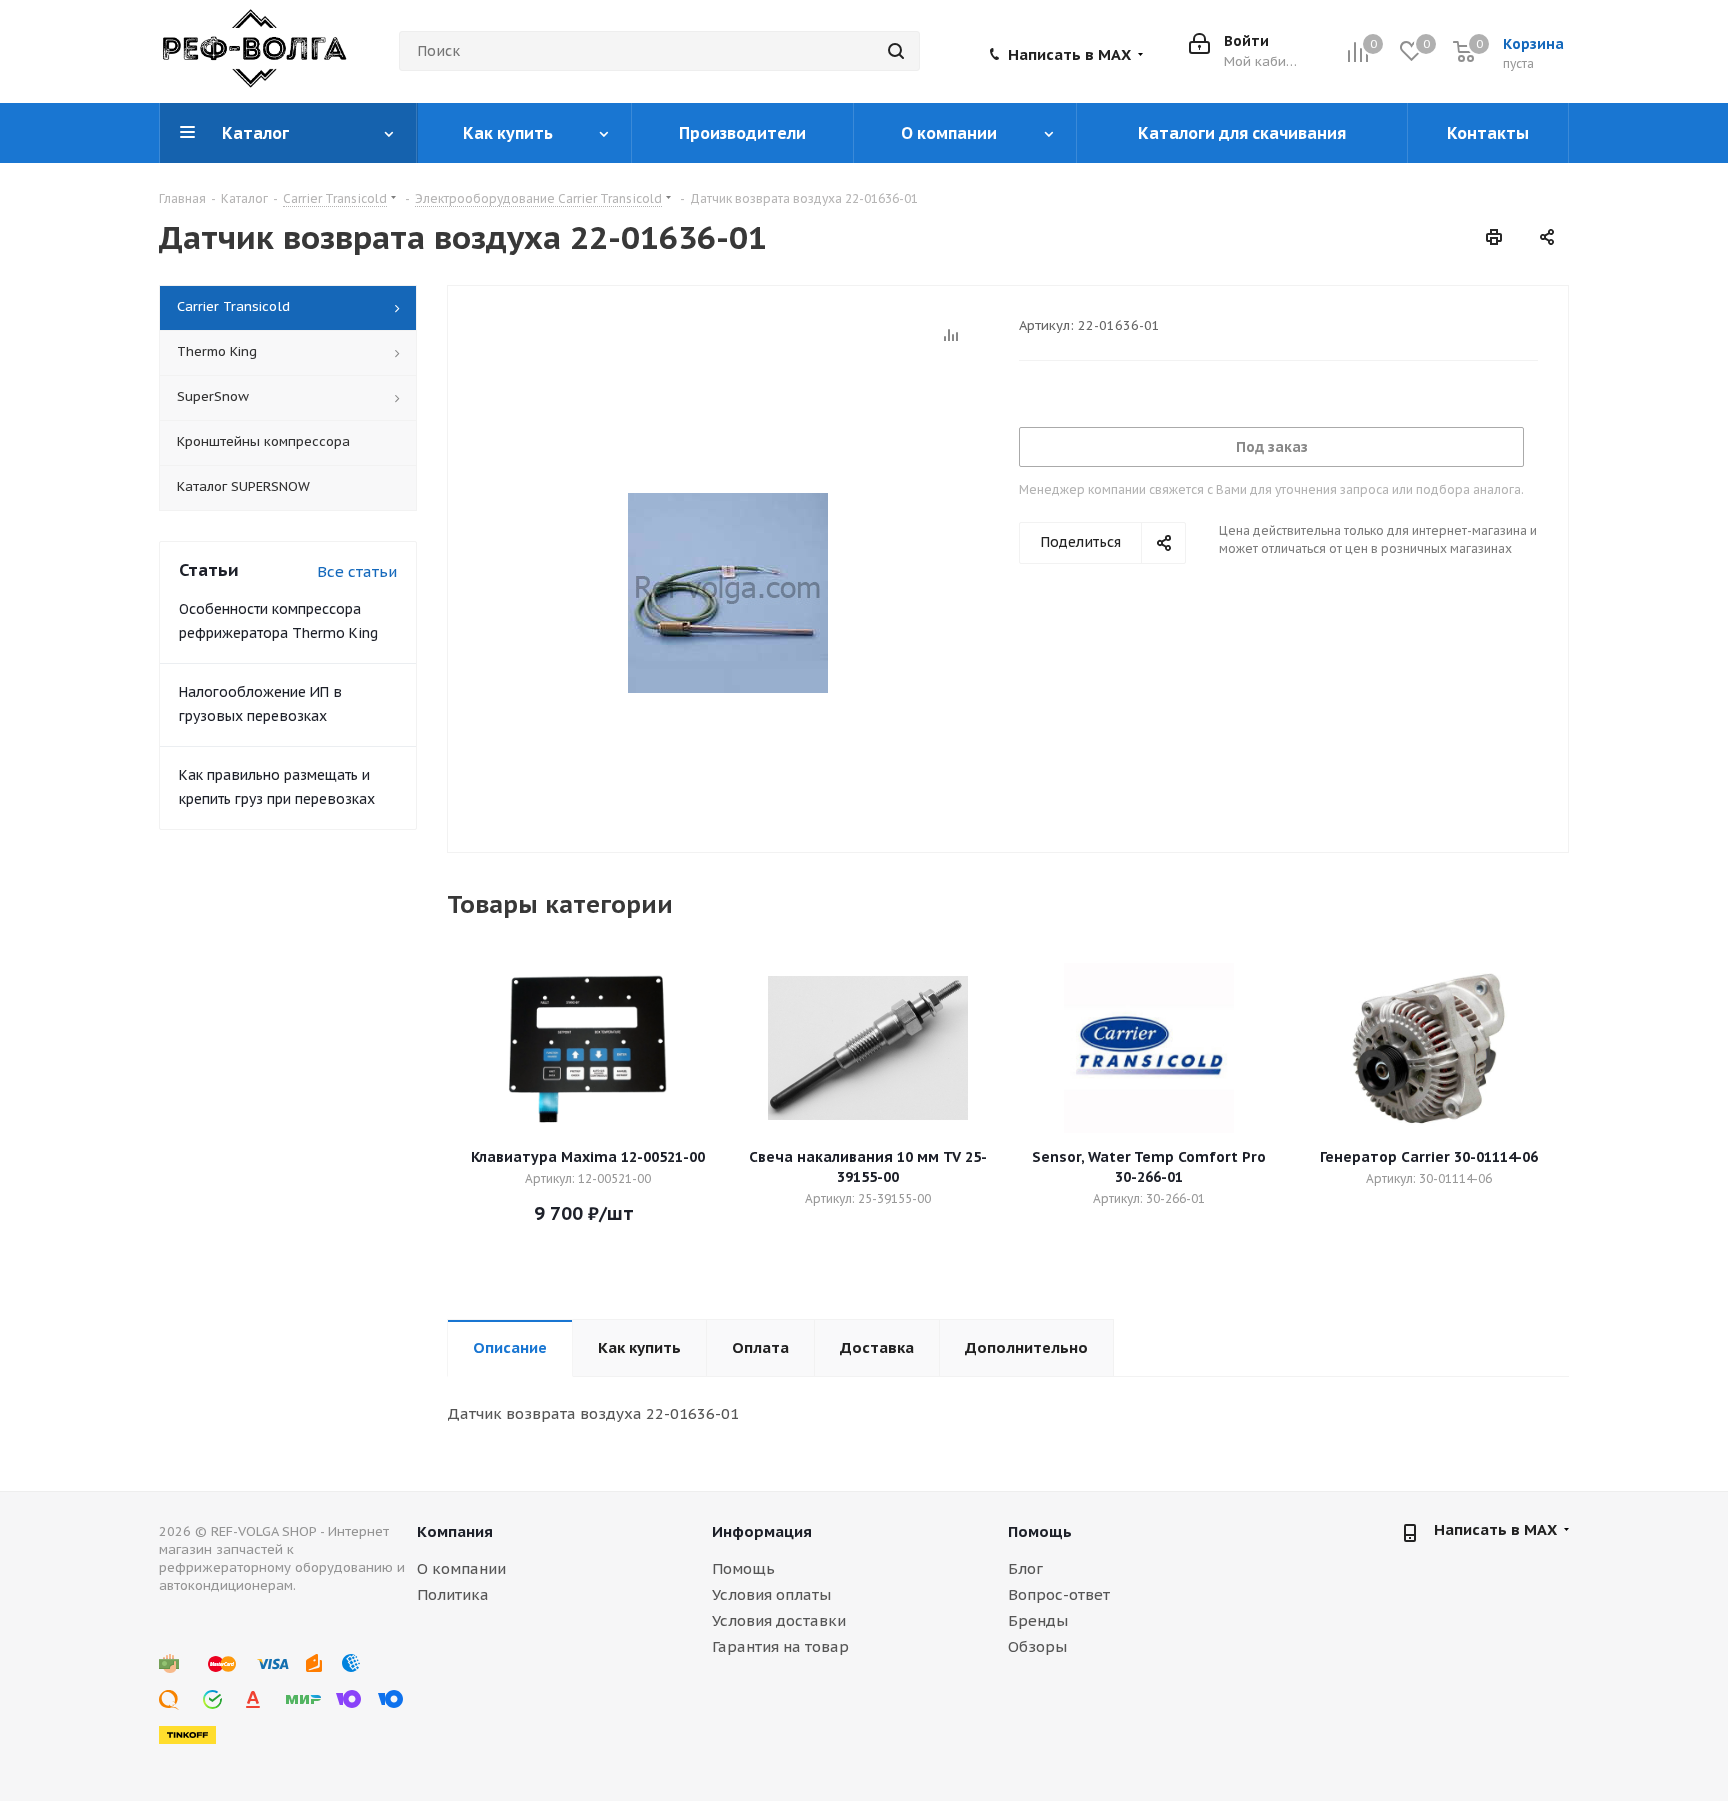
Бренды (1038, 1620)
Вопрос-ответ (1059, 1594)
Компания (455, 1531)
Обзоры (1037, 1646)
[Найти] (896, 51)
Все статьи (357, 571)
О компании (461, 1568)
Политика (453, 1594)
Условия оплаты (771, 1594)
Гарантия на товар (780, 1646)
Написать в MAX (1069, 55)
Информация (762, 1531)
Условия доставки (779, 1620)
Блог (1025, 1568)
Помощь (743, 1568)
